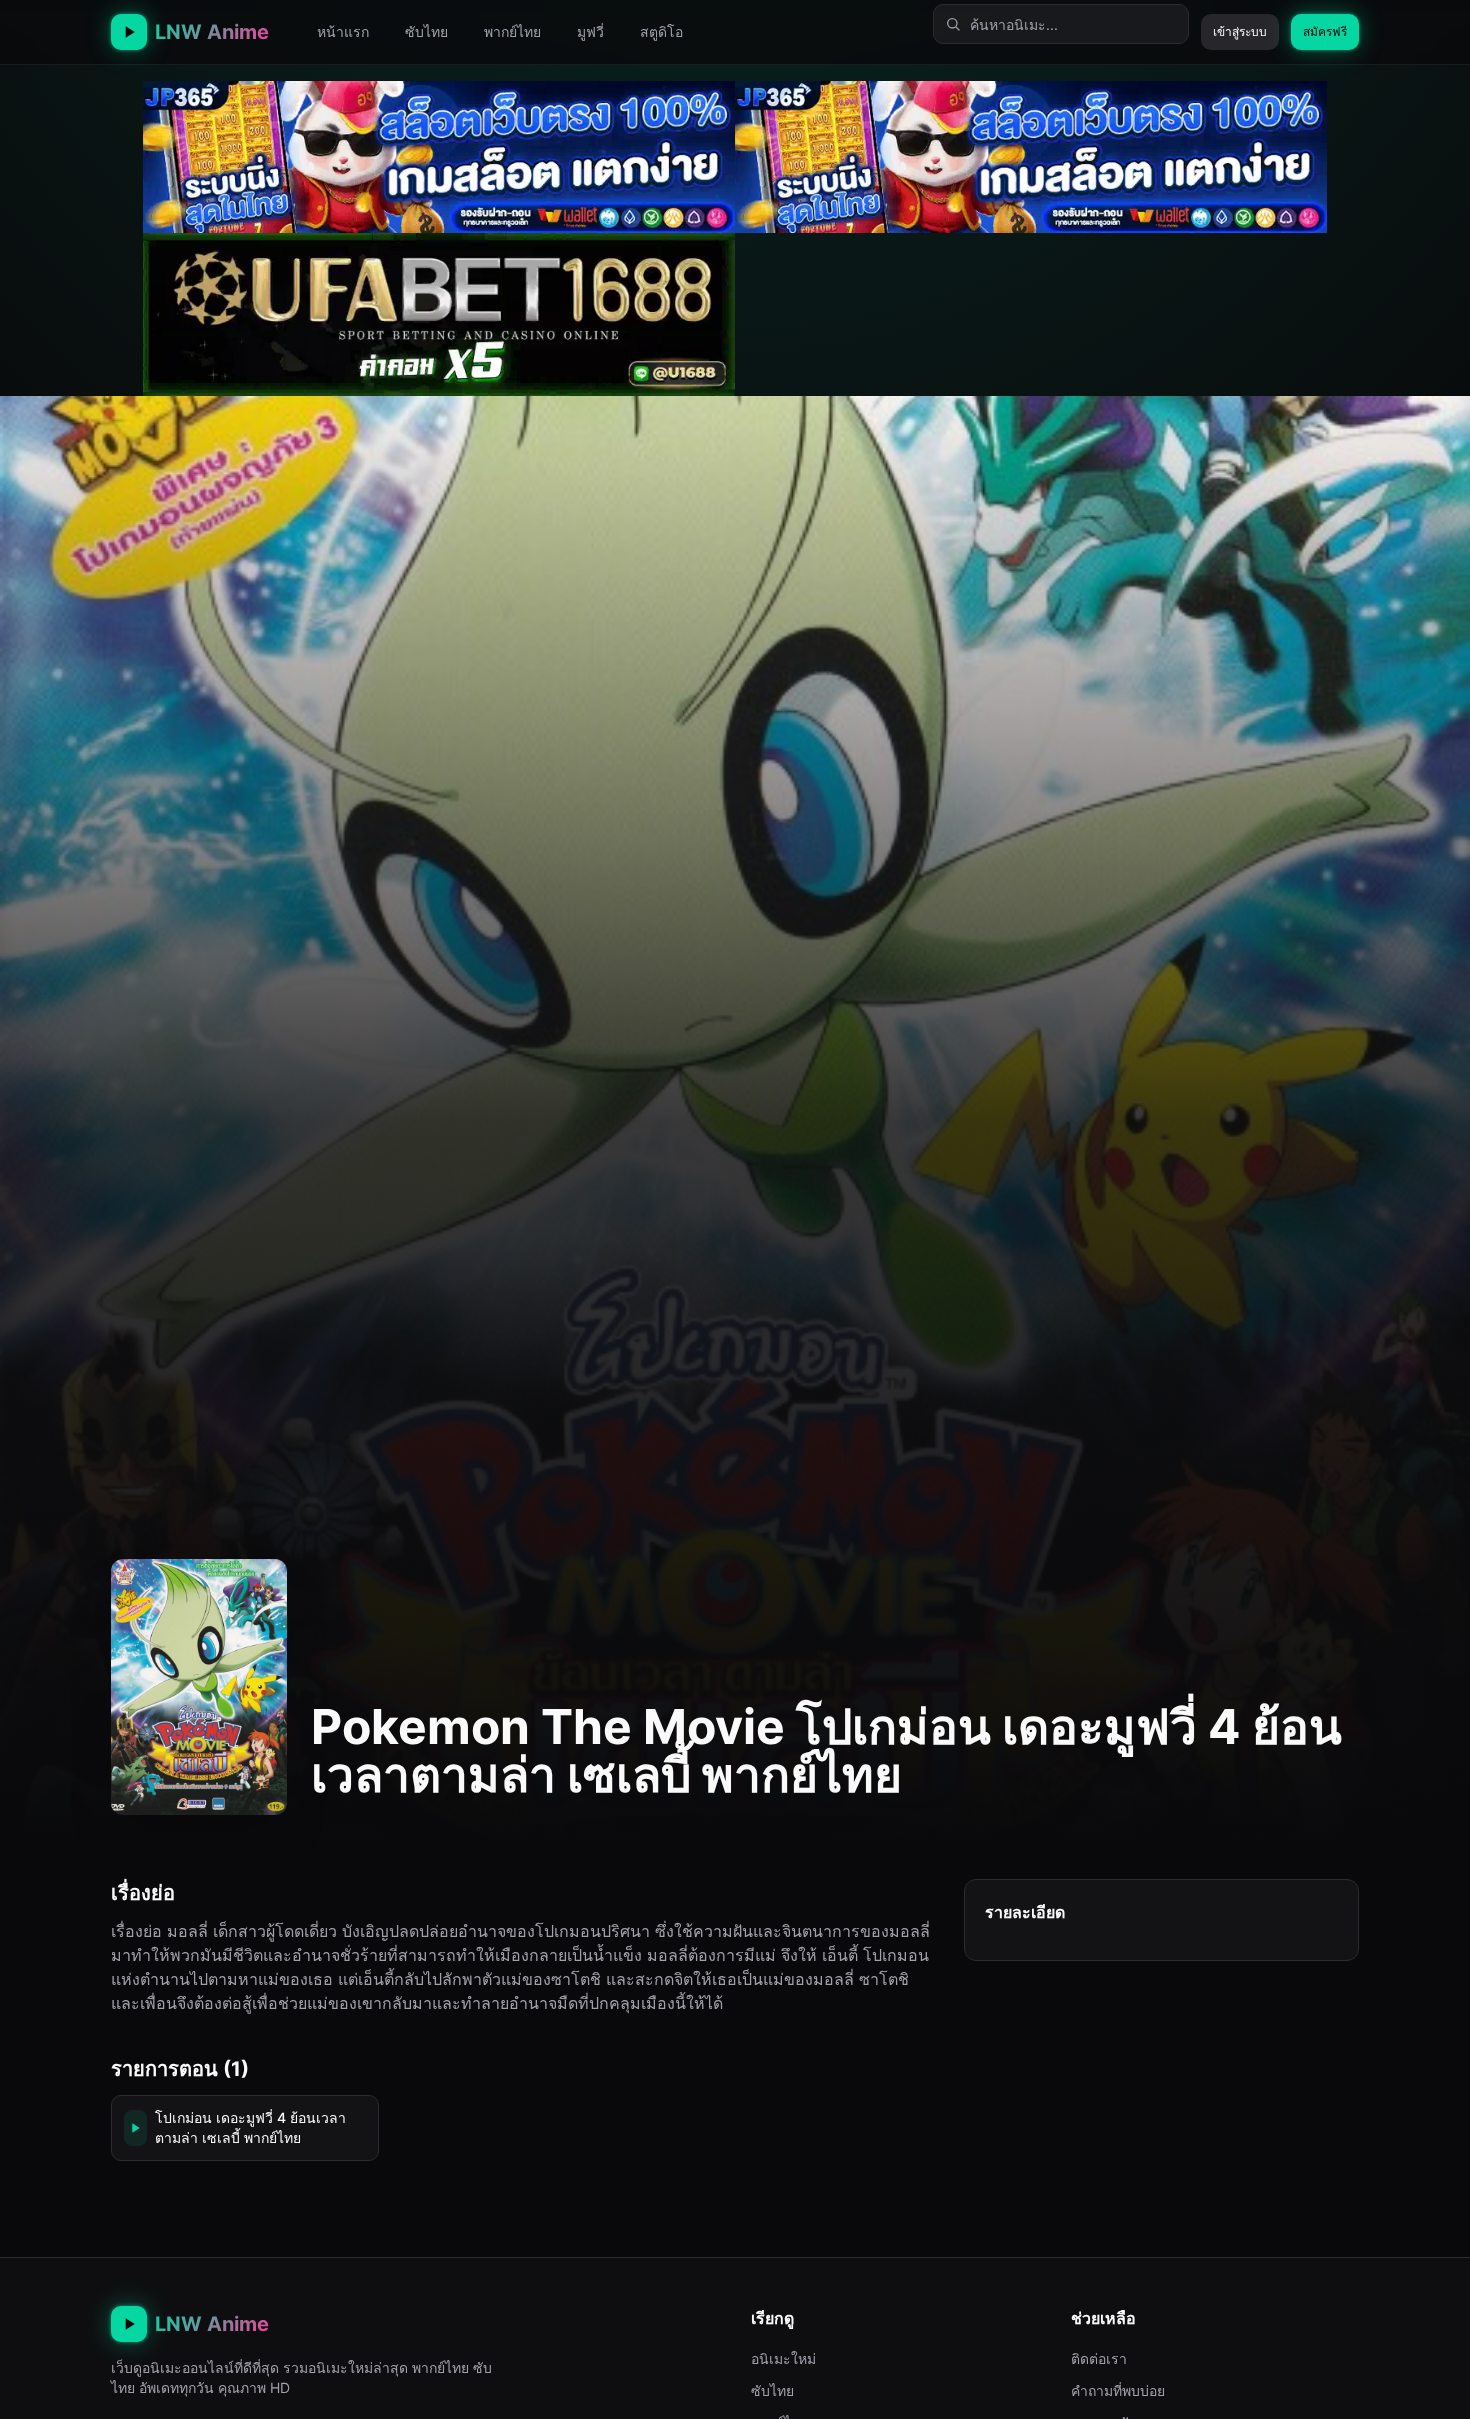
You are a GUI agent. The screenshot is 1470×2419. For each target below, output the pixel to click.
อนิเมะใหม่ (783, 2358)
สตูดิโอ (661, 31)
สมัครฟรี (1325, 31)
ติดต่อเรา (1099, 2358)
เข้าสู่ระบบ (1240, 31)
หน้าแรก (343, 31)
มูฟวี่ (590, 31)
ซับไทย (426, 31)
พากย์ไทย (512, 31)
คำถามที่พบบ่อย (1118, 2390)
